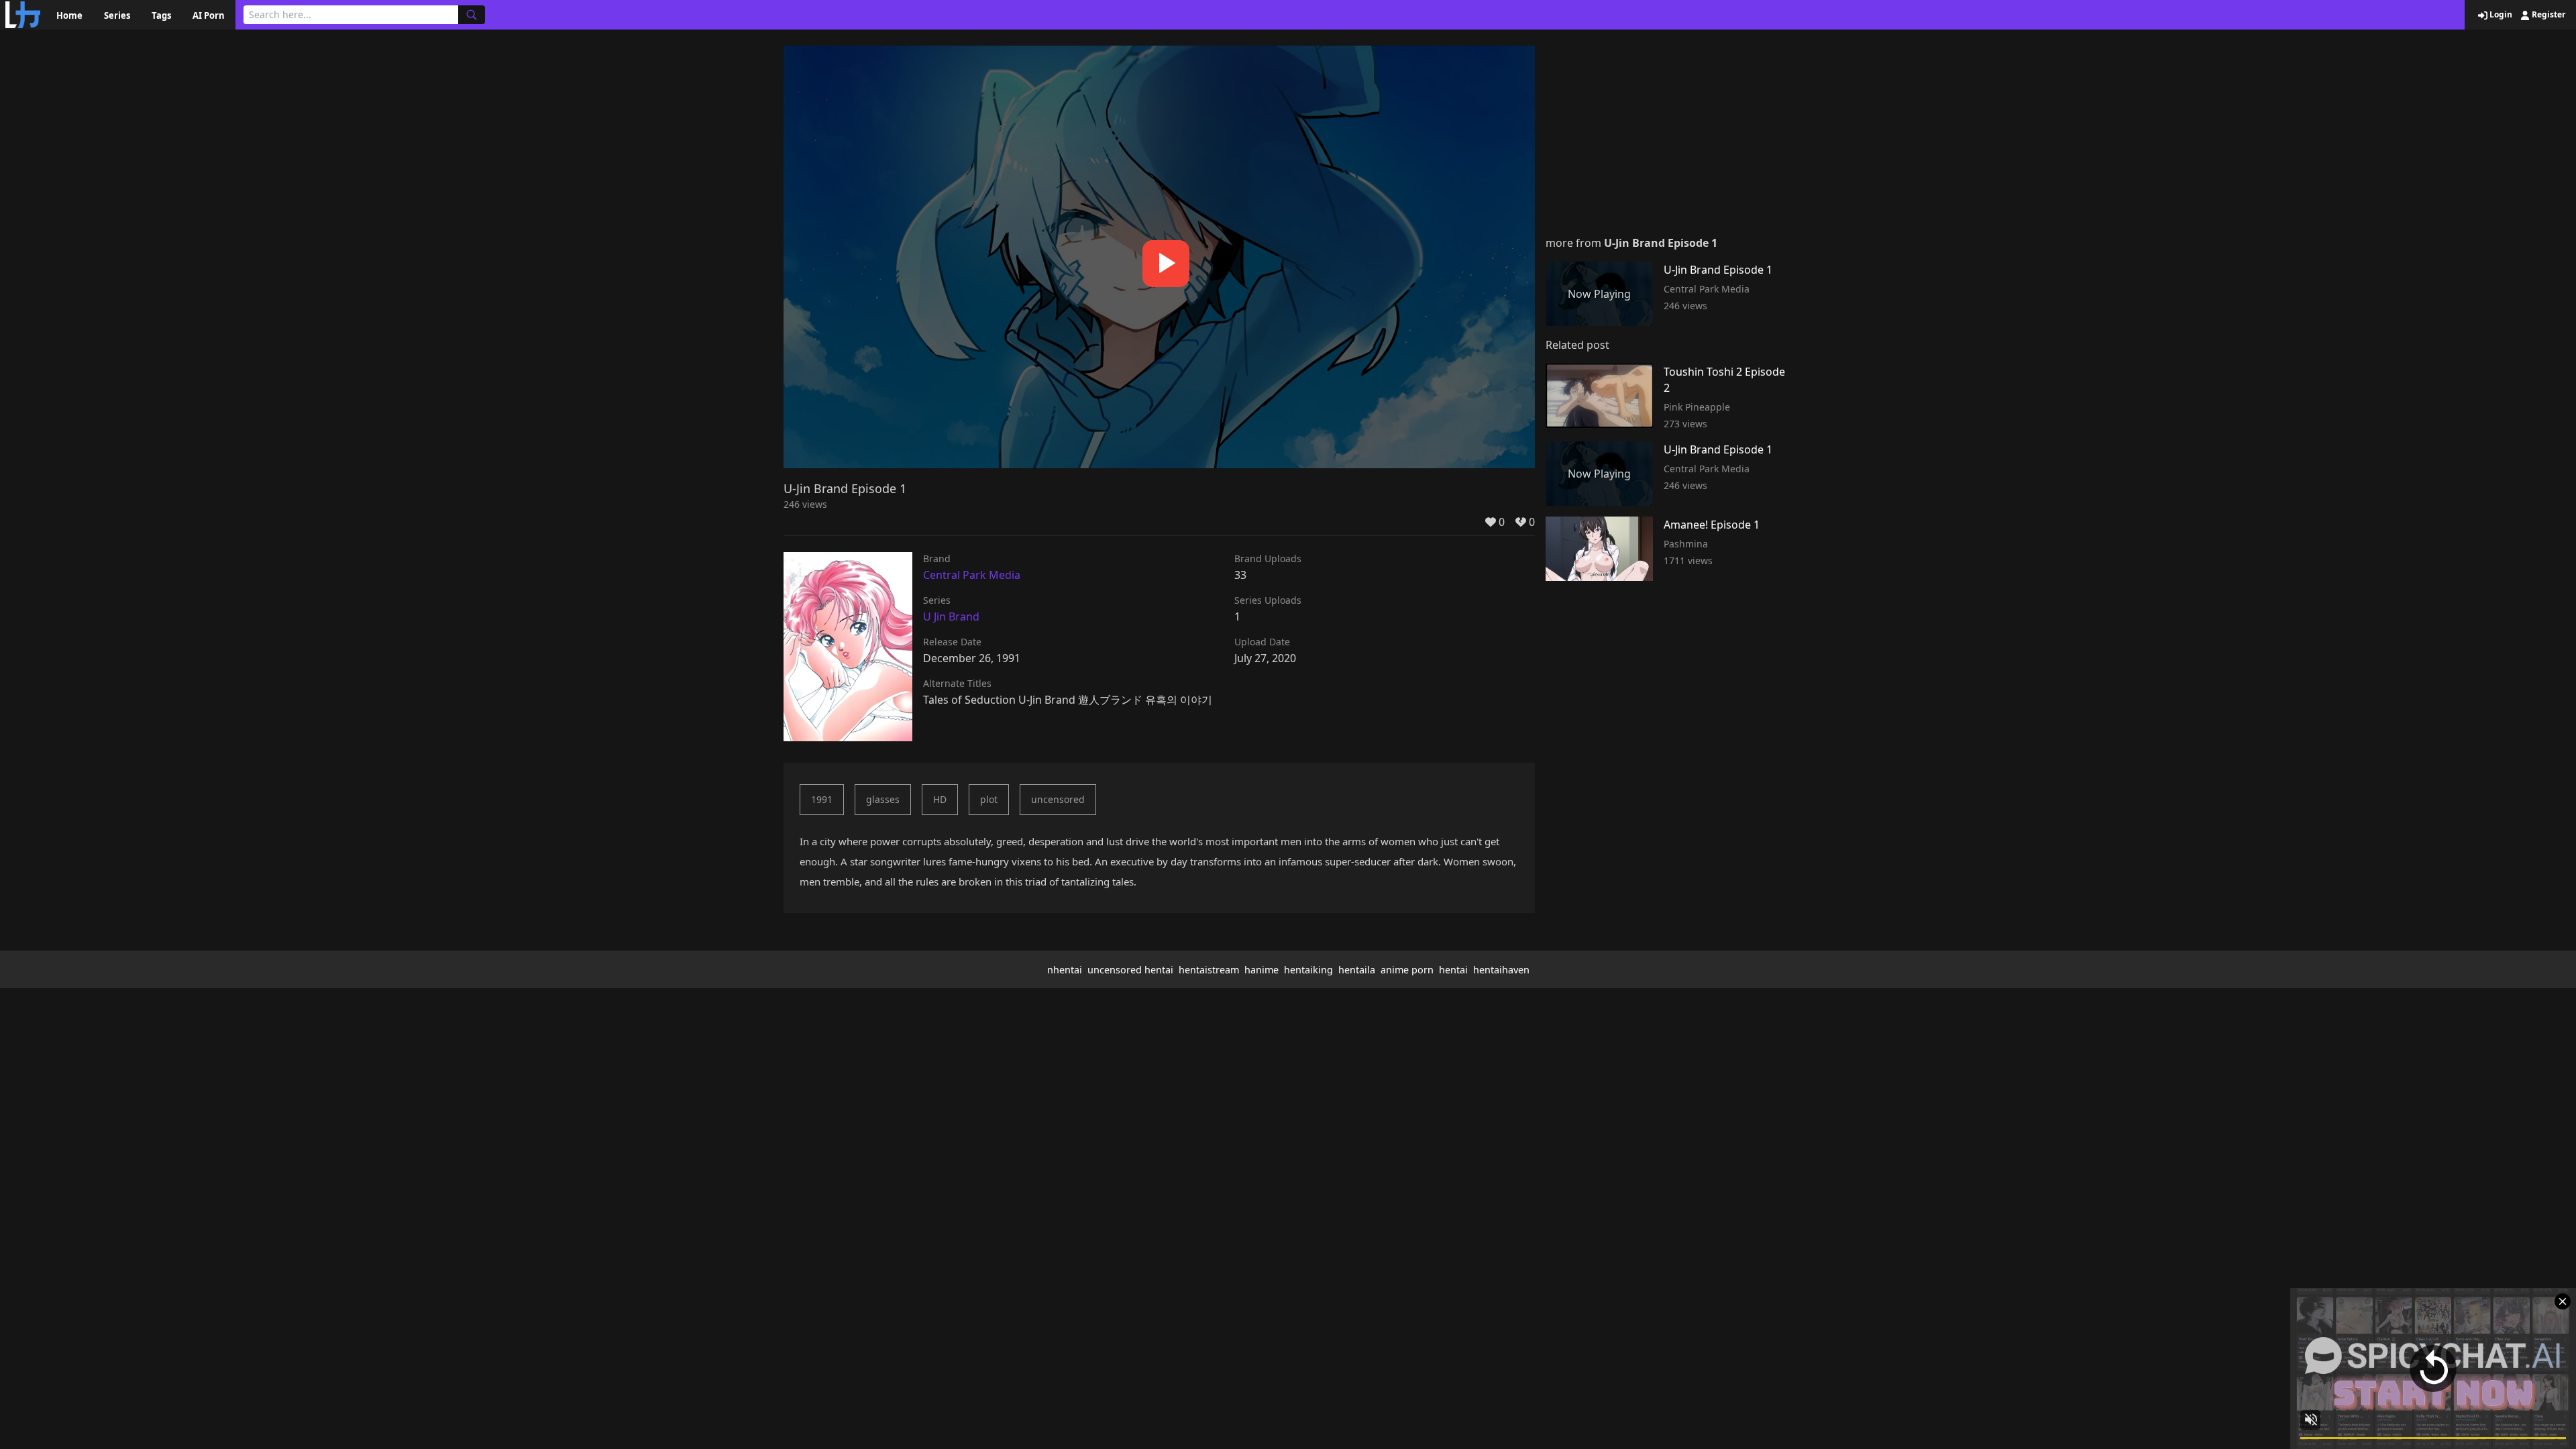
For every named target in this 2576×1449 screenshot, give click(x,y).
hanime (1262, 970)
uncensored (1058, 799)
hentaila (1357, 970)
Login (2500, 15)
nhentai (1065, 970)
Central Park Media (972, 575)
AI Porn (209, 15)
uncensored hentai (1130, 970)
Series (117, 15)
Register (2547, 15)
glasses (883, 799)
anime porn (1407, 970)
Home (69, 15)
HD (940, 799)
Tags (161, 15)
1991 (822, 799)
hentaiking (1308, 970)
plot (989, 799)
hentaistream (1209, 970)
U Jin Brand (951, 616)
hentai (1453, 970)
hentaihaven (1501, 970)
